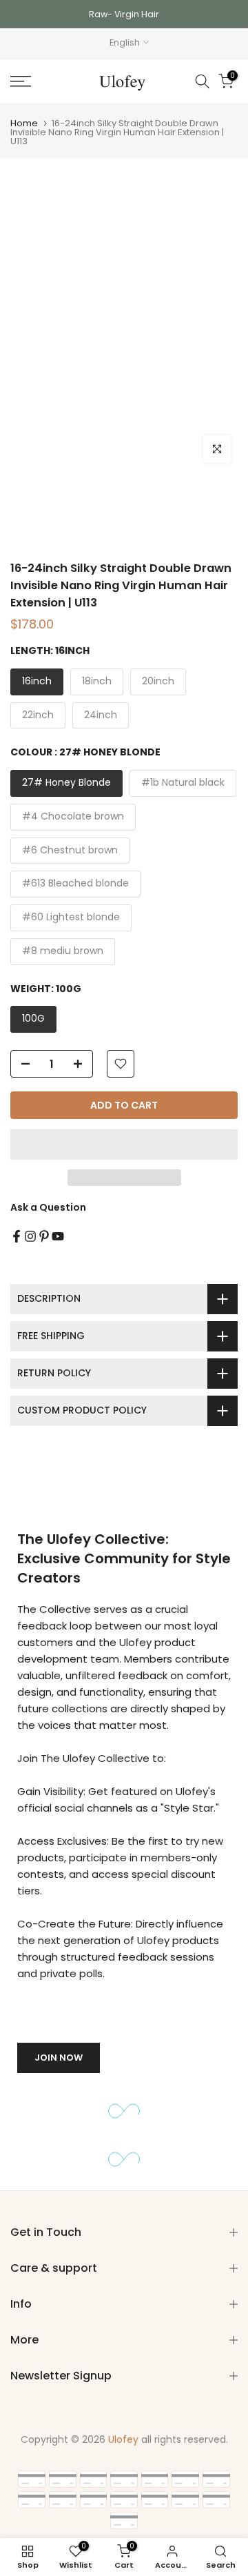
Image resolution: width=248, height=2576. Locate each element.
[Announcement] (124, 14)
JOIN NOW (59, 2058)
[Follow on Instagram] (30, 1236)
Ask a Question (48, 1207)
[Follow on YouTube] (58, 1236)
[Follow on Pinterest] (44, 1236)
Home (24, 123)
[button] (124, 1145)
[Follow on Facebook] (17, 1236)
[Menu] (35, 81)
